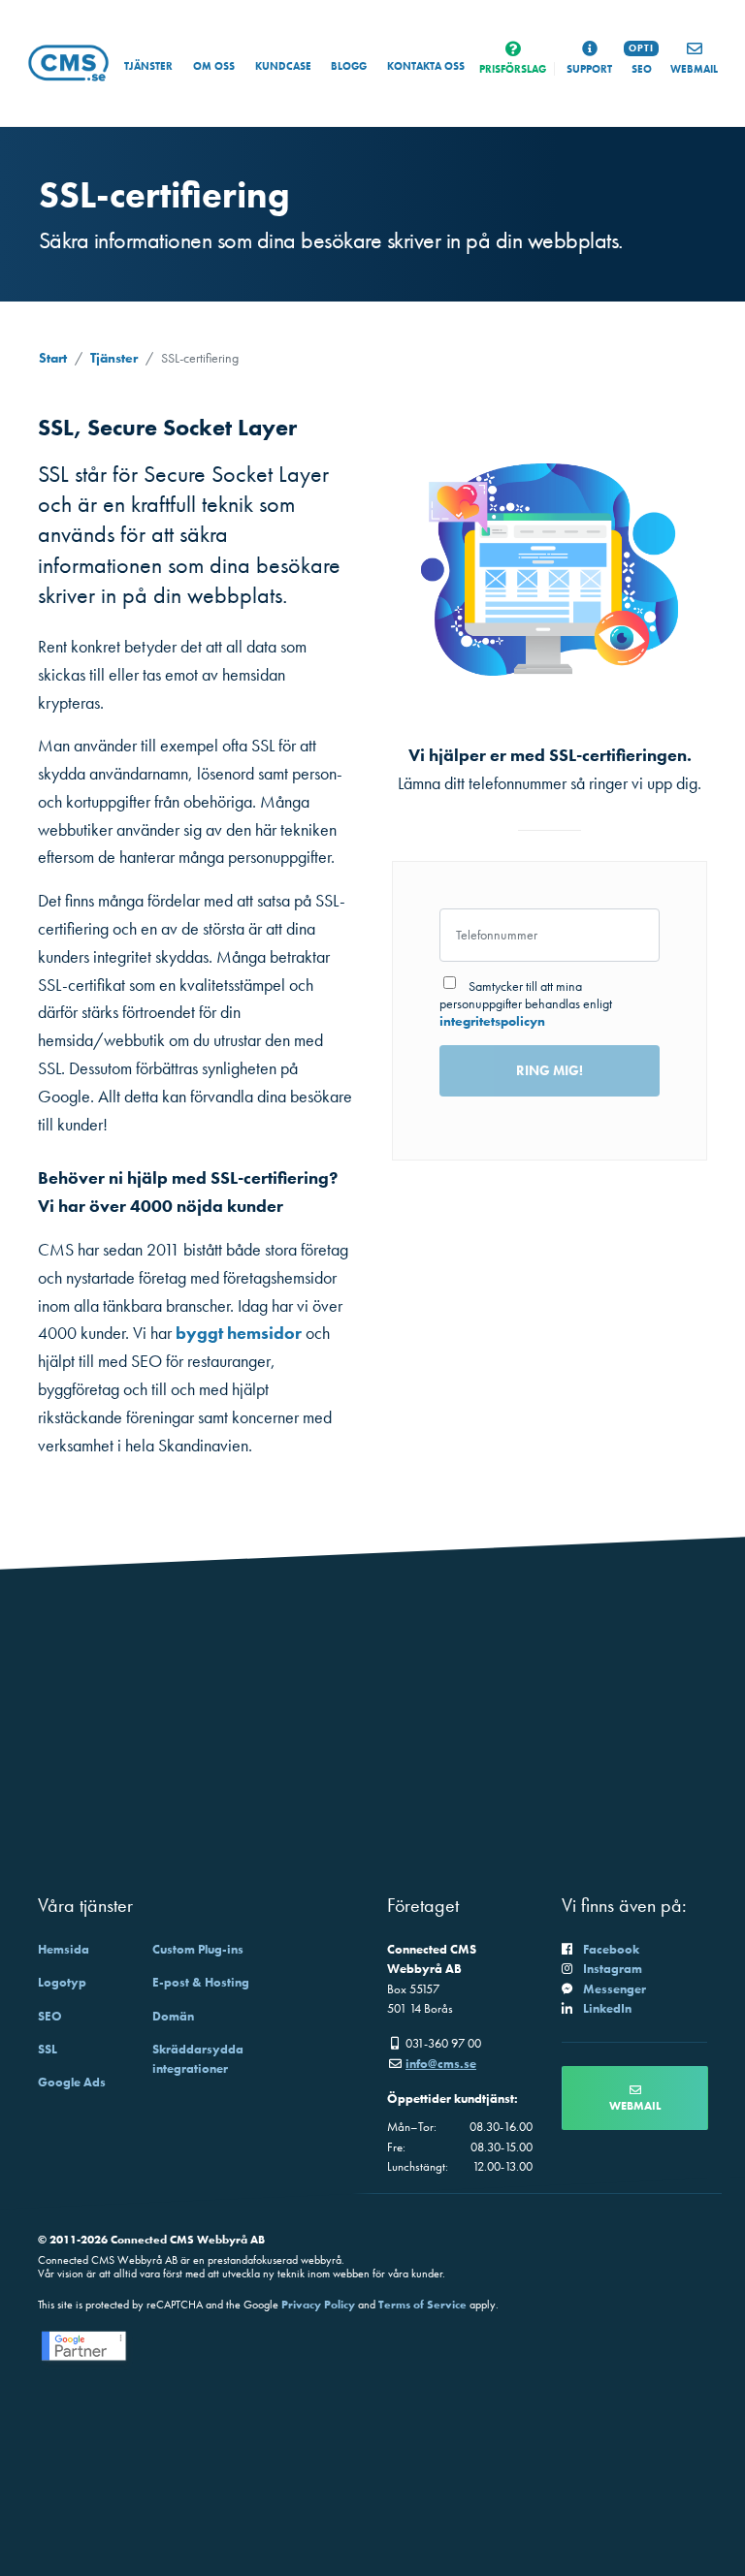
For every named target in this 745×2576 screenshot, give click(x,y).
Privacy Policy (318, 2305)
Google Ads (72, 2082)
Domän (173, 2016)
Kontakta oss (426, 66)
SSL (48, 2049)
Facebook (611, 1949)
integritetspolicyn (492, 1021)
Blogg (349, 66)
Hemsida (64, 1949)
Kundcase (283, 66)
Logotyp (62, 1982)
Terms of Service (422, 2305)
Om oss (214, 66)
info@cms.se (441, 2064)
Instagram (613, 1969)
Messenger (615, 1989)
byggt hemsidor (239, 1333)
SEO (50, 2016)
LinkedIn (607, 2008)
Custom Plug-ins (198, 1949)
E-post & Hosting (201, 1982)
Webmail (635, 2106)
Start (53, 358)
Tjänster (148, 66)
